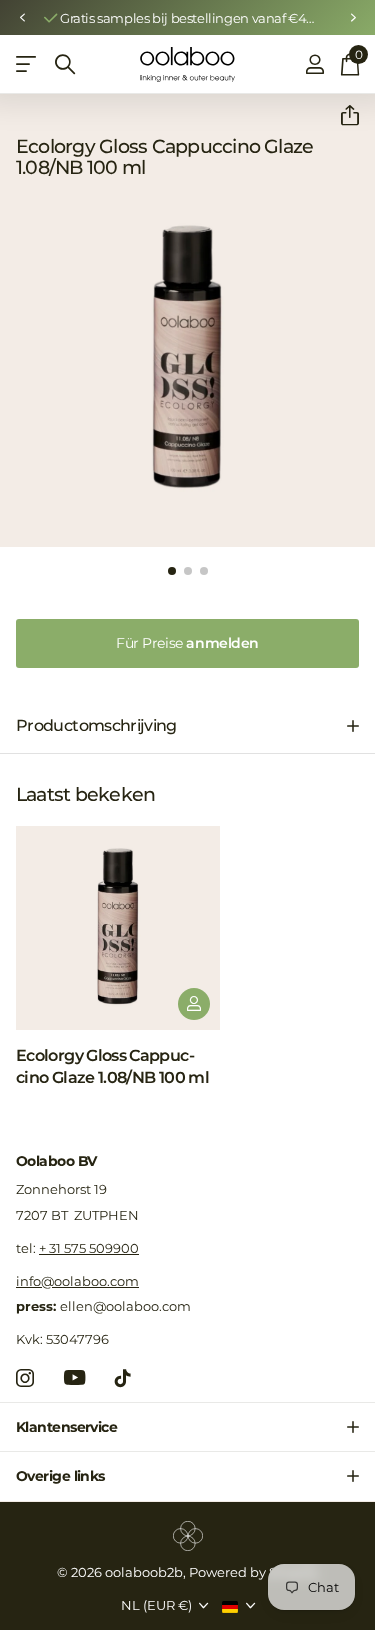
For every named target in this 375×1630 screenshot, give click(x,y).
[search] (65, 64)
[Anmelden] (314, 64)
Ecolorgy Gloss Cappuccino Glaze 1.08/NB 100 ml (112, 1067)
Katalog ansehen (27, 64)
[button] (22, 18)
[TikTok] (123, 1378)
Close (187, 1427)
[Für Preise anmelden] (194, 1004)
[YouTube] (74, 1377)
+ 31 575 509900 (89, 1248)
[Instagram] (25, 1378)
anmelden (187, 643)
